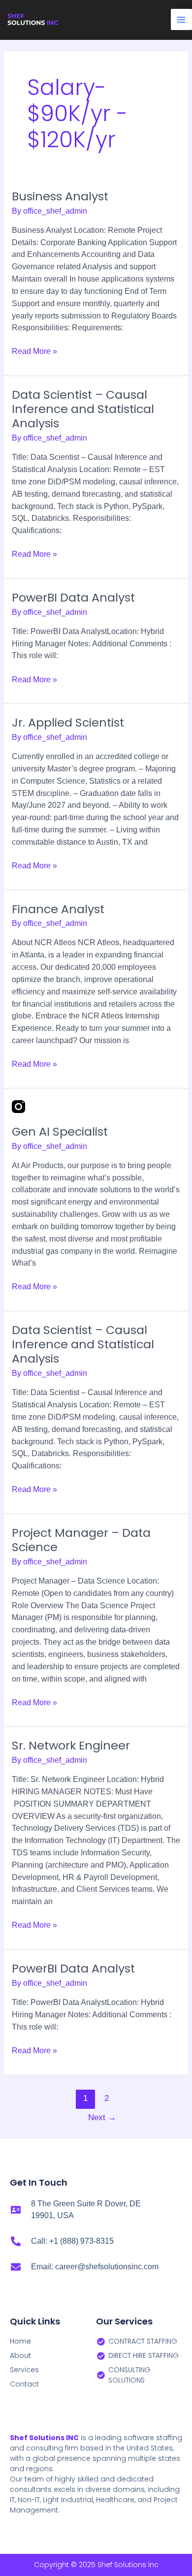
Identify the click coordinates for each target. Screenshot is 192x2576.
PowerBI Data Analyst (73, 597)
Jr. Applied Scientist (68, 722)
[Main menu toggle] (181, 19)
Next (102, 2117)
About (20, 2355)
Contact (24, 2384)
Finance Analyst (58, 909)
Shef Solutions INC (44, 2438)
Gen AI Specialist (60, 1131)
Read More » (34, 350)
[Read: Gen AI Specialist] (18, 1106)
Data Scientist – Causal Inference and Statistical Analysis (83, 409)
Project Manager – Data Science (81, 1540)
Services (24, 2370)
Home (20, 2341)
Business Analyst (60, 196)
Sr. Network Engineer (71, 1745)
